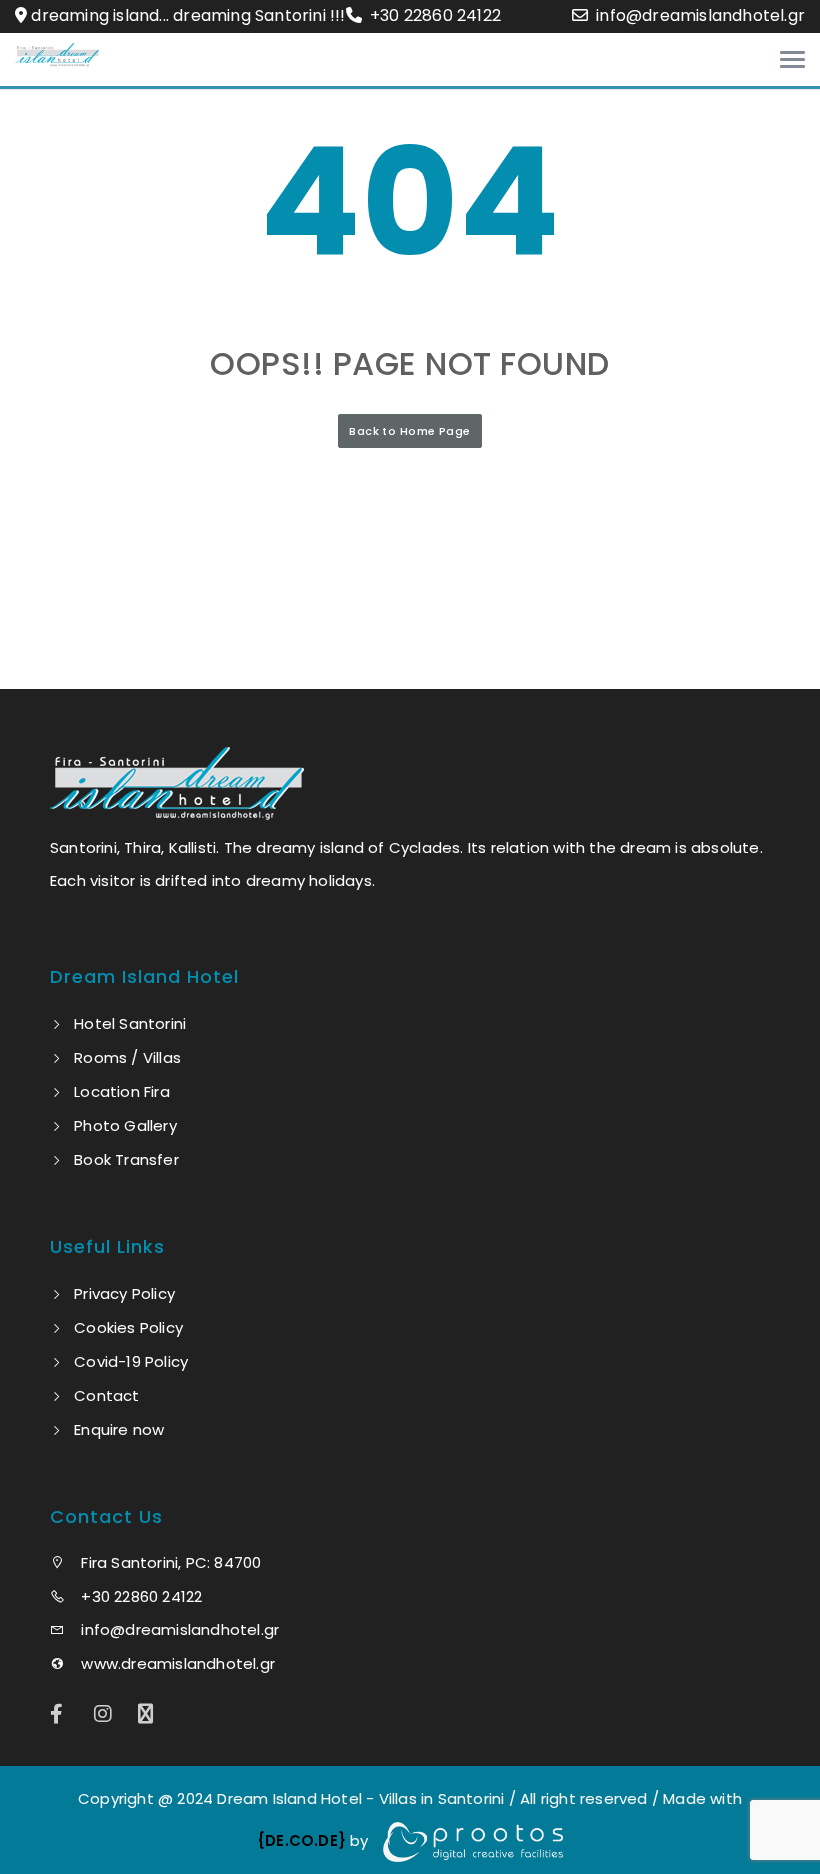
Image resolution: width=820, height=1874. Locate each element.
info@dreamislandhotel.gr (700, 15)
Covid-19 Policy (131, 1361)
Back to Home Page (409, 431)
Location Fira (122, 1091)
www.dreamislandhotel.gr (176, 1663)
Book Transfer (126, 1159)
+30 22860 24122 (433, 15)
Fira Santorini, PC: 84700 (169, 1562)
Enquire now (119, 1429)
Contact (106, 1395)
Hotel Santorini (130, 1023)
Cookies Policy (128, 1327)
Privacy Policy (124, 1293)
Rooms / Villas (127, 1057)
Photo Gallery (125, 1125)
